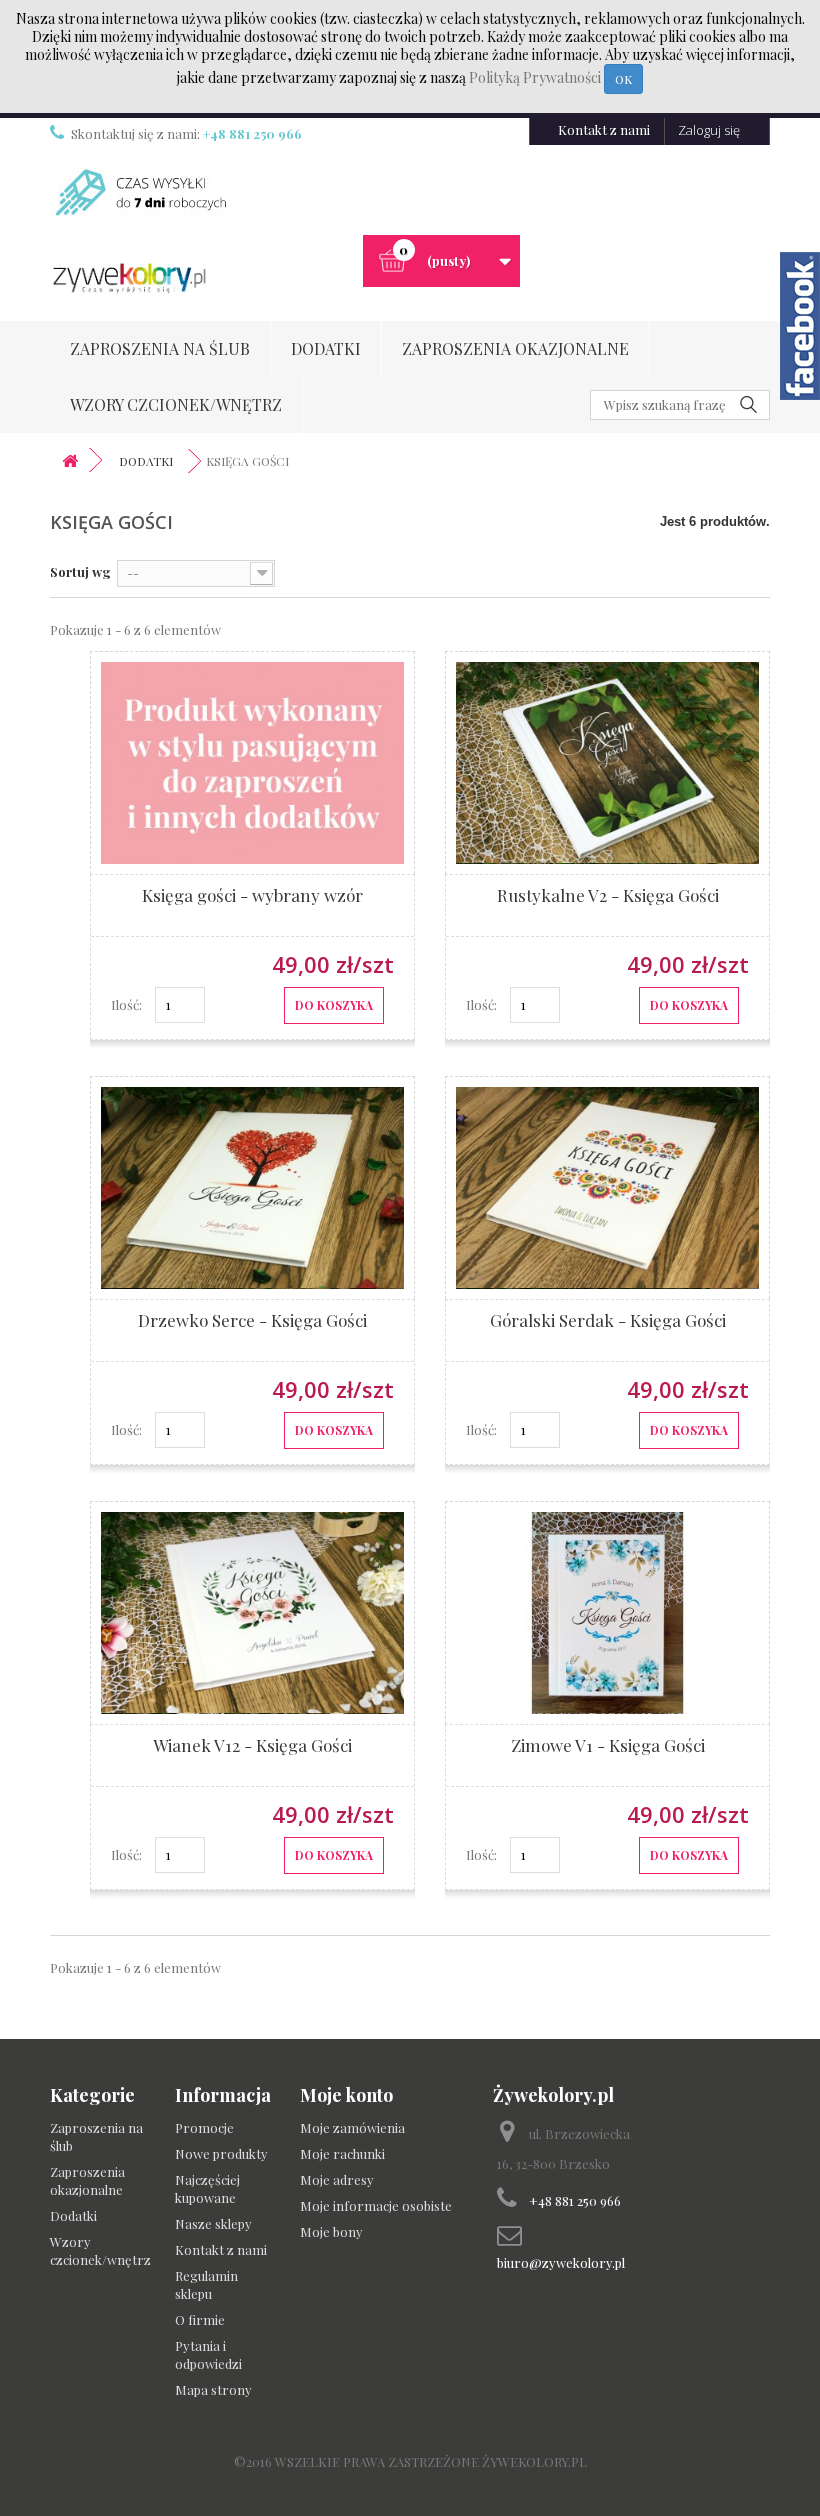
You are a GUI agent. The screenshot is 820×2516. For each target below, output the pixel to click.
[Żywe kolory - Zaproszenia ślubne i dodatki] (129, 278)
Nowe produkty (221, 2153)
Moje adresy (337, 2179)
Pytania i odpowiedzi (208, 2354)
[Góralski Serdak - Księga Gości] (607, 1254)
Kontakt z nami (604, 129)
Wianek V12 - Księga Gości (252, 1745)
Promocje (204, 2127)
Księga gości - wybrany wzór (252, 895)
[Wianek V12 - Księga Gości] (252, 1679)
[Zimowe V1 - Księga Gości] (607, 1679)
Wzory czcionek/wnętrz (176, 404)
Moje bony (331, 2231)
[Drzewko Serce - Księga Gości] (252, 1254)
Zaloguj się (709, 130)
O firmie (200, 2319)
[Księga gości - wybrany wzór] (252, 829)
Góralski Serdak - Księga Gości (608, 1320)
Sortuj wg (80, 571)
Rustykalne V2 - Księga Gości (608, 895)
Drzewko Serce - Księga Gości (252, 1320)
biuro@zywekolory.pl (561, 2262)
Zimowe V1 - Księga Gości (608, 1745)
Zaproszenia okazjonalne (515, 348)
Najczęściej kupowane (207, 2188)
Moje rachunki (342, 2153)
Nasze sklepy (213, 2223)
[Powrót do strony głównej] (70, 460)
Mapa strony (213, 2389)
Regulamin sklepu (206, 2284)
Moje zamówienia (352, 2127)
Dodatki (326, 348)
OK (623, 79)
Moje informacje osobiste (376, 2205)
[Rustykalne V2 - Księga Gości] (607, 829)
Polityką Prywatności (536, 77)
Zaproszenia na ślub (160, 348)
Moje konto (346, 2095)
